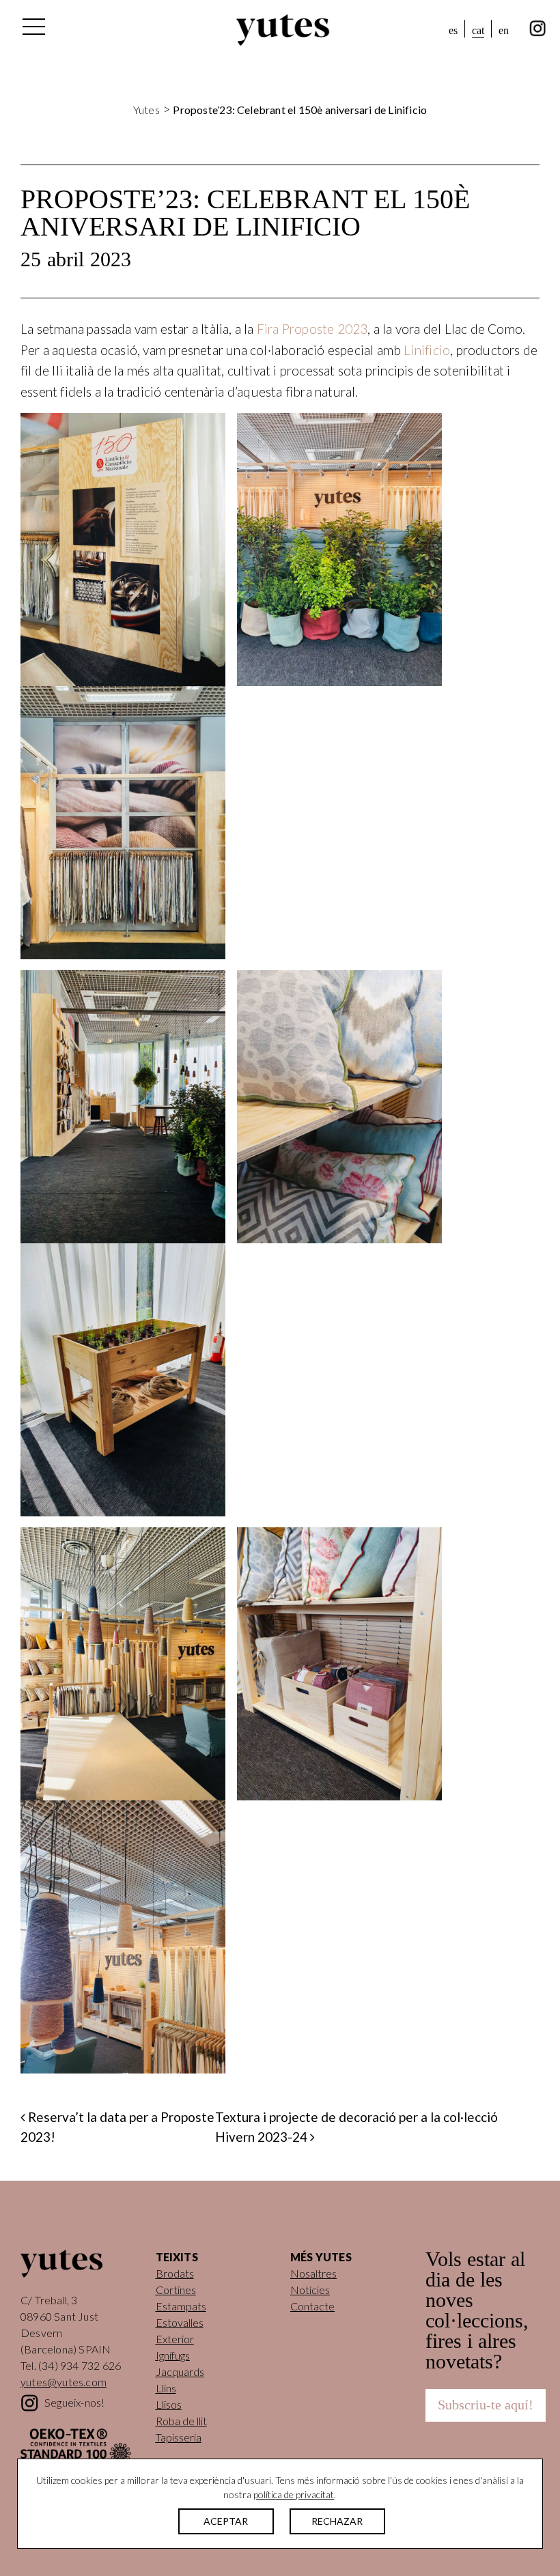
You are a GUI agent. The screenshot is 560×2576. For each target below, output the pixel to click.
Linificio (427, 350)
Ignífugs (173, 2355)
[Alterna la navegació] (33, 30)
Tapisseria (179, 2437)
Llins (166, 2388)
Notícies (310, 2290)
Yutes (283, 30)
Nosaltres (313, 2273)
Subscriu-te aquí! (486, 2405)
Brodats (175, 2273)
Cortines (176, 2290)
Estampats (181, 2306)
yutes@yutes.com (64, 2382)
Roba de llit (181, 2421)
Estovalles (180, 2322)
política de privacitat (294, 2494)
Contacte (312, 2306)
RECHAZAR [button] (337, 2521)
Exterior (175, 2339)
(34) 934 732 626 (80, 2365)
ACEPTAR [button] (226, 2521)
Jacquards (180, 2372)
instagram (538, 29)
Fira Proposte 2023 (312, 329)
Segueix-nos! (74, 2402)
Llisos (169, 2404)
